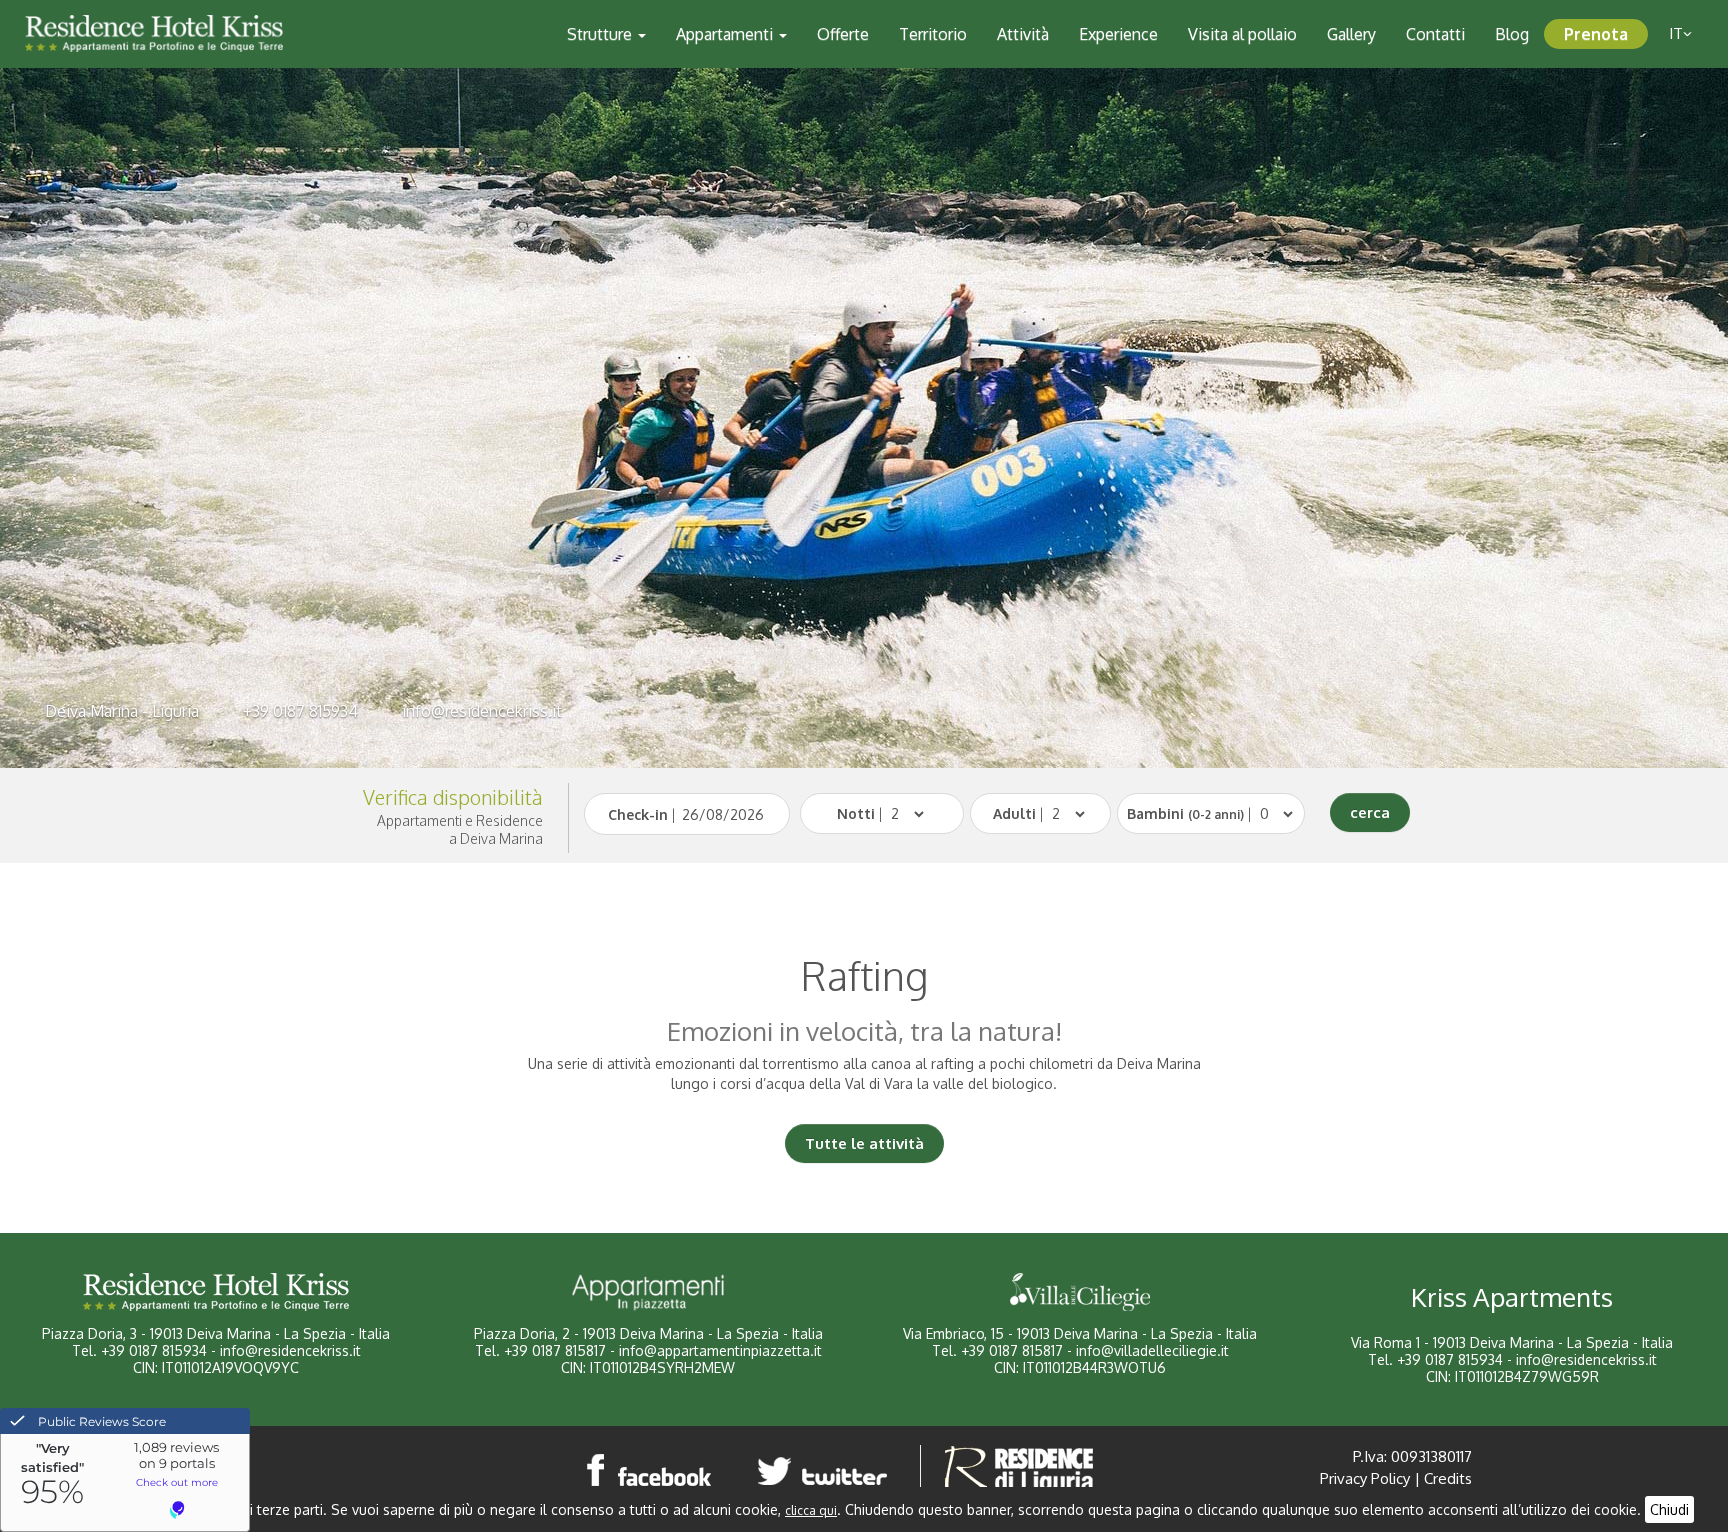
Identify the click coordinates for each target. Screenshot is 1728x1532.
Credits (1448, 1478)
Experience (1118, 34)
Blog (1512, 34)
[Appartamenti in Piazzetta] (648, 1292)
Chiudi (1669, 1509)
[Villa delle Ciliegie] (1080, 1292)
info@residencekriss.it (482, 711)
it (1676, 33)
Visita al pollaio (1242, 34)
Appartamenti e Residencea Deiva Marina (460, 829)
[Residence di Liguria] (1019, 1469)
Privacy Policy (1365, 1478)
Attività (1023, 34)
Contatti (1435, 34)
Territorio (933, 34)
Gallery (1351, 34)
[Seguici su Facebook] (650, 1469)
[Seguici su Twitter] (826, 1469)
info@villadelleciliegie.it (1152, 1350)
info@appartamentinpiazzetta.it (720, 1350)
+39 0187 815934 (300, 711)
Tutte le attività (864, 1143)
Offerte (843, 34)
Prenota (1596, 34)
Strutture (601, 34)
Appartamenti (726, 34)
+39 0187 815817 (555, 1350)
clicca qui (811, 1510)
